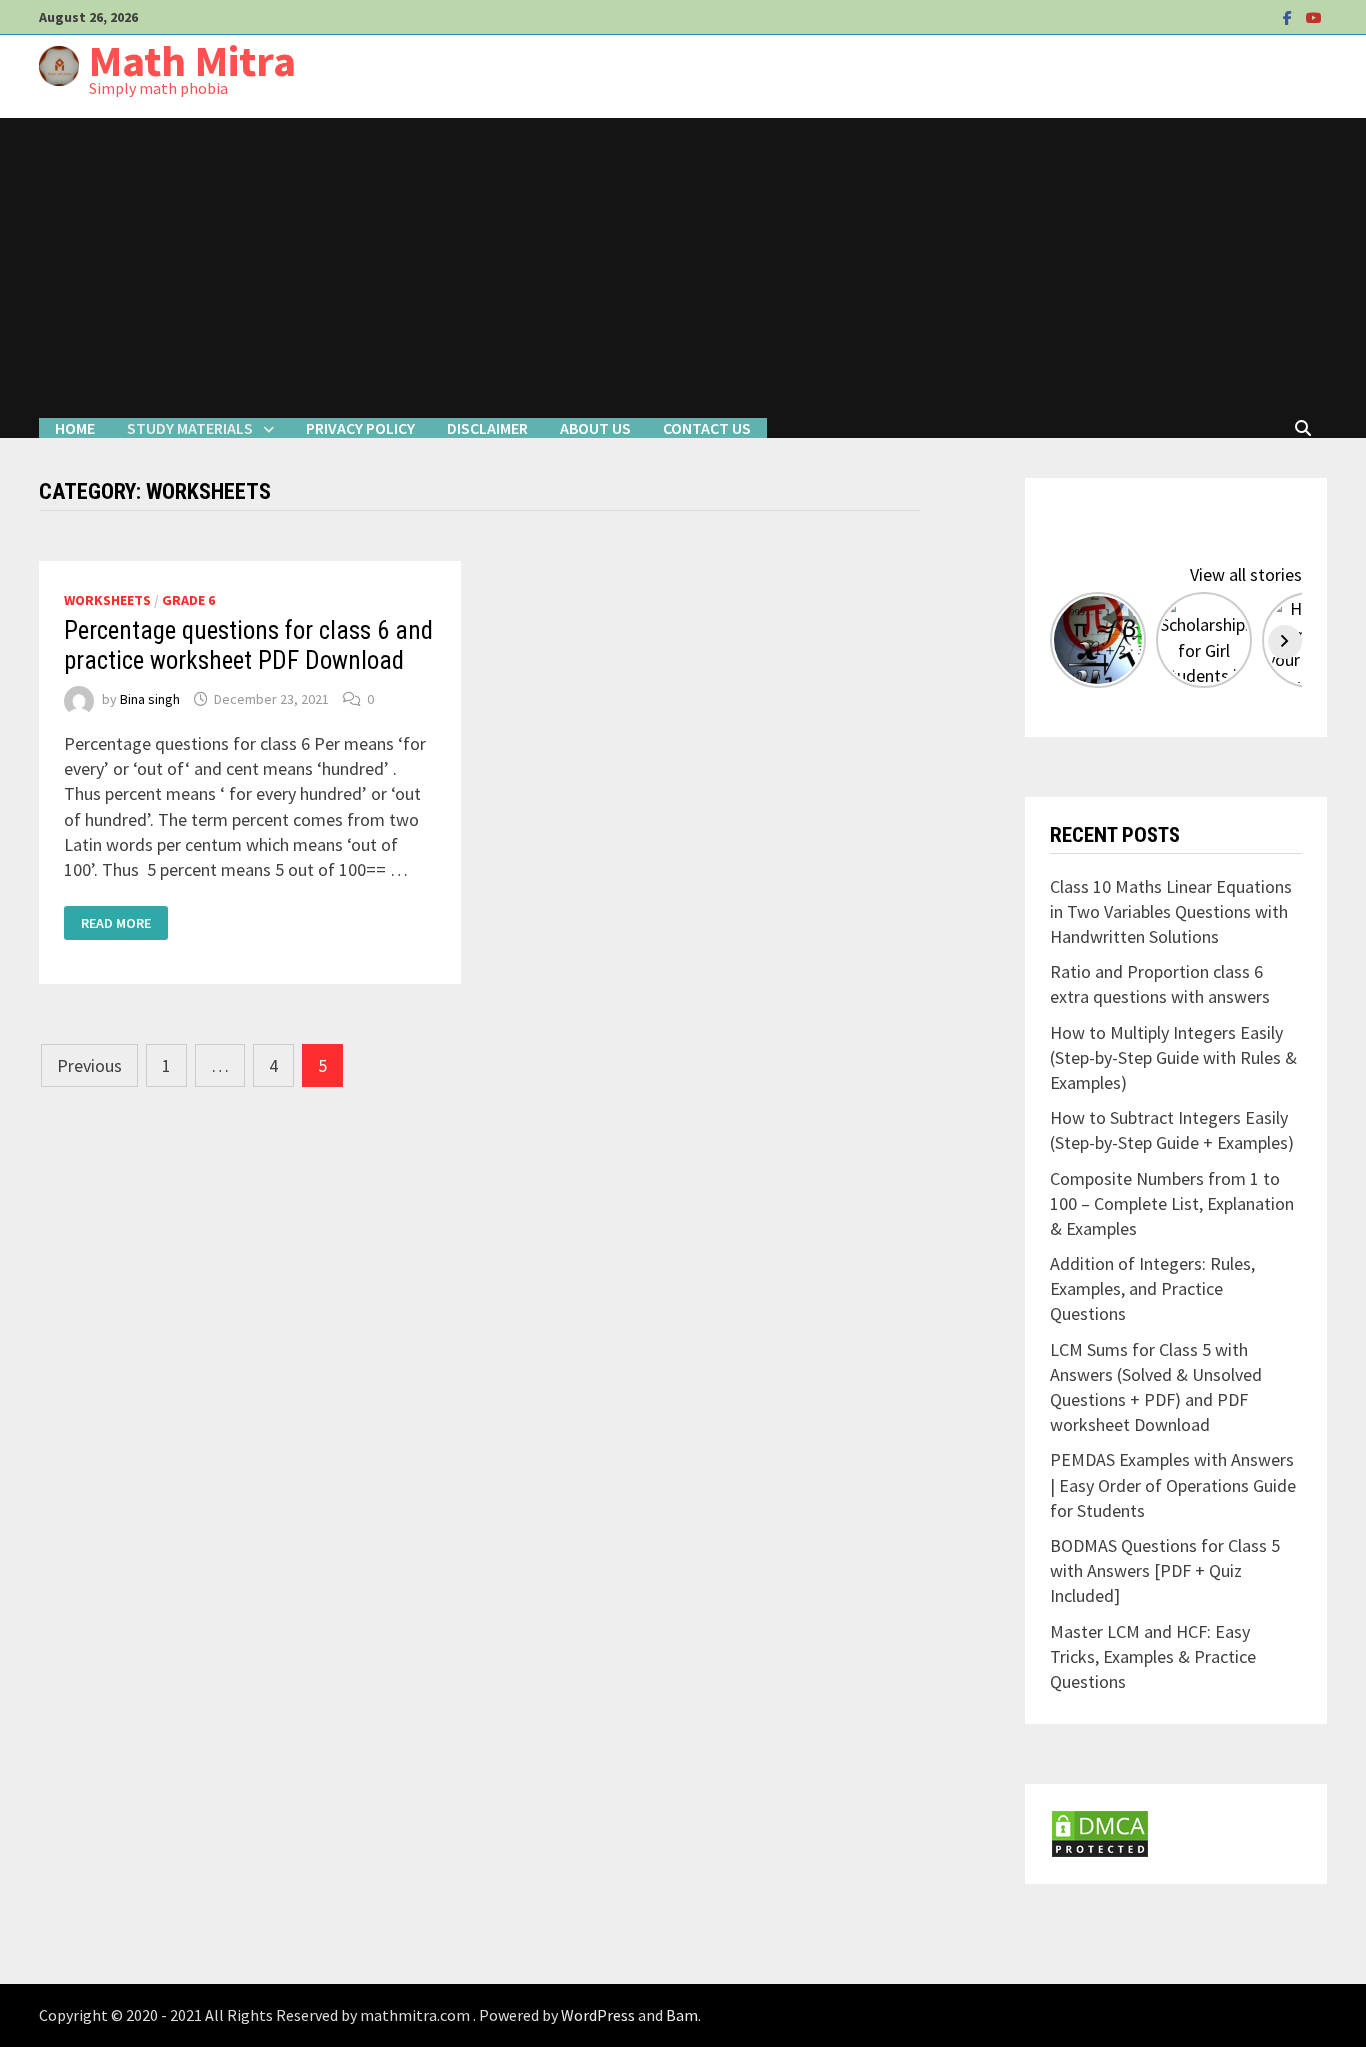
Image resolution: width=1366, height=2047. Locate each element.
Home (75, 428)
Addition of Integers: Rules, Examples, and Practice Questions (1152, 1288)
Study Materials (190, 428)
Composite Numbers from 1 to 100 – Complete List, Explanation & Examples (1172, 1203)
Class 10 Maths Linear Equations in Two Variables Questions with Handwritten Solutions (1171, 911)
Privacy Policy (360, 428)
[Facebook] (1289, 16)
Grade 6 (188, 600)
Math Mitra (192, 60)
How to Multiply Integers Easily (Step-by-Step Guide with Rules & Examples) (1173, 1057)
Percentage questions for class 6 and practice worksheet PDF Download (248, 645)
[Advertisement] (683, 268)
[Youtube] (1314, 16)
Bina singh (150, 699)
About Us (595, 428)
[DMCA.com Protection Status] (1100, 1831)
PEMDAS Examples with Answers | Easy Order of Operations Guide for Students (1173, 1484)
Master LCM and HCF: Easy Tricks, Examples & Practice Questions (1153, 1656)
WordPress (598, 2015)
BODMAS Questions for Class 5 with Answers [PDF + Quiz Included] (1165, 1570)
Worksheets (107, 600)
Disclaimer (487, 428)
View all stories (1246, 574)
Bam (682, 2015)
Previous (89, 1065)
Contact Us (707, 428)
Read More (119, 923)
